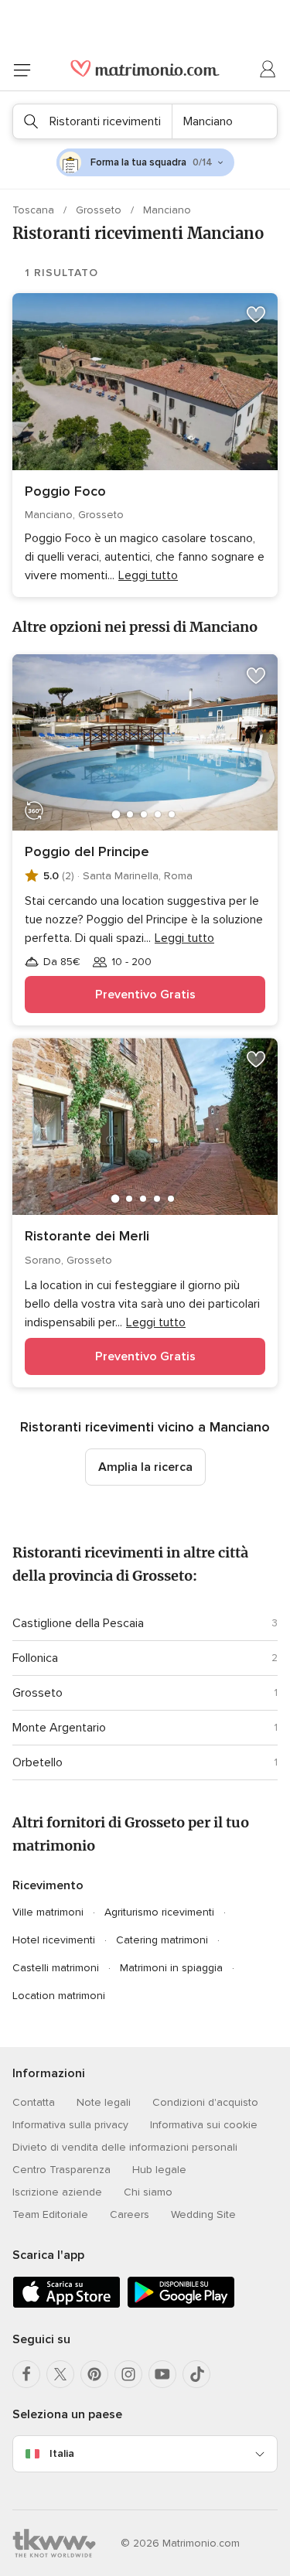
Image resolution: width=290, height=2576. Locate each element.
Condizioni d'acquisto (205, 2102)
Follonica (35, 1658)
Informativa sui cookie (204, 2125)
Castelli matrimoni (56, 1968)
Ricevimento (48, 1885)
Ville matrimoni (48, 1912)
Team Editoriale (50, 2214)
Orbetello (38, 1762)
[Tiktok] (196, 2374)
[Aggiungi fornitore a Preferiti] (256, 315)
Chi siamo (148, 2192)
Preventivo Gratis (145, 995)
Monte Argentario (59, 1728)
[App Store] (67, 2305)
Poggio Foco (65, 491)
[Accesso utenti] (268, 70)
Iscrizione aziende (57, 2192)
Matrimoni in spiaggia (171, 1968)
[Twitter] (60, 2374)
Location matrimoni (59, 1996)
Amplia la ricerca (145, 1467)
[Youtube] (162, 2374)
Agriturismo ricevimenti (159, 1912)
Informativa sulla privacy (70, 2125)
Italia (62, 2453)
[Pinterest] (94, 2374)
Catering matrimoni (162, 1940)
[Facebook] (26, 2374)
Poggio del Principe (87, 851)
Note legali (104, 2102)
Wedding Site (203, 2214)
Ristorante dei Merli (87, 1236)
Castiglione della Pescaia (78, 1623)
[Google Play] (181, 2305)
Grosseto (100, 210)
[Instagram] (128, 2374)
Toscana (35, 210)
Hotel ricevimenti (54, 1940)
